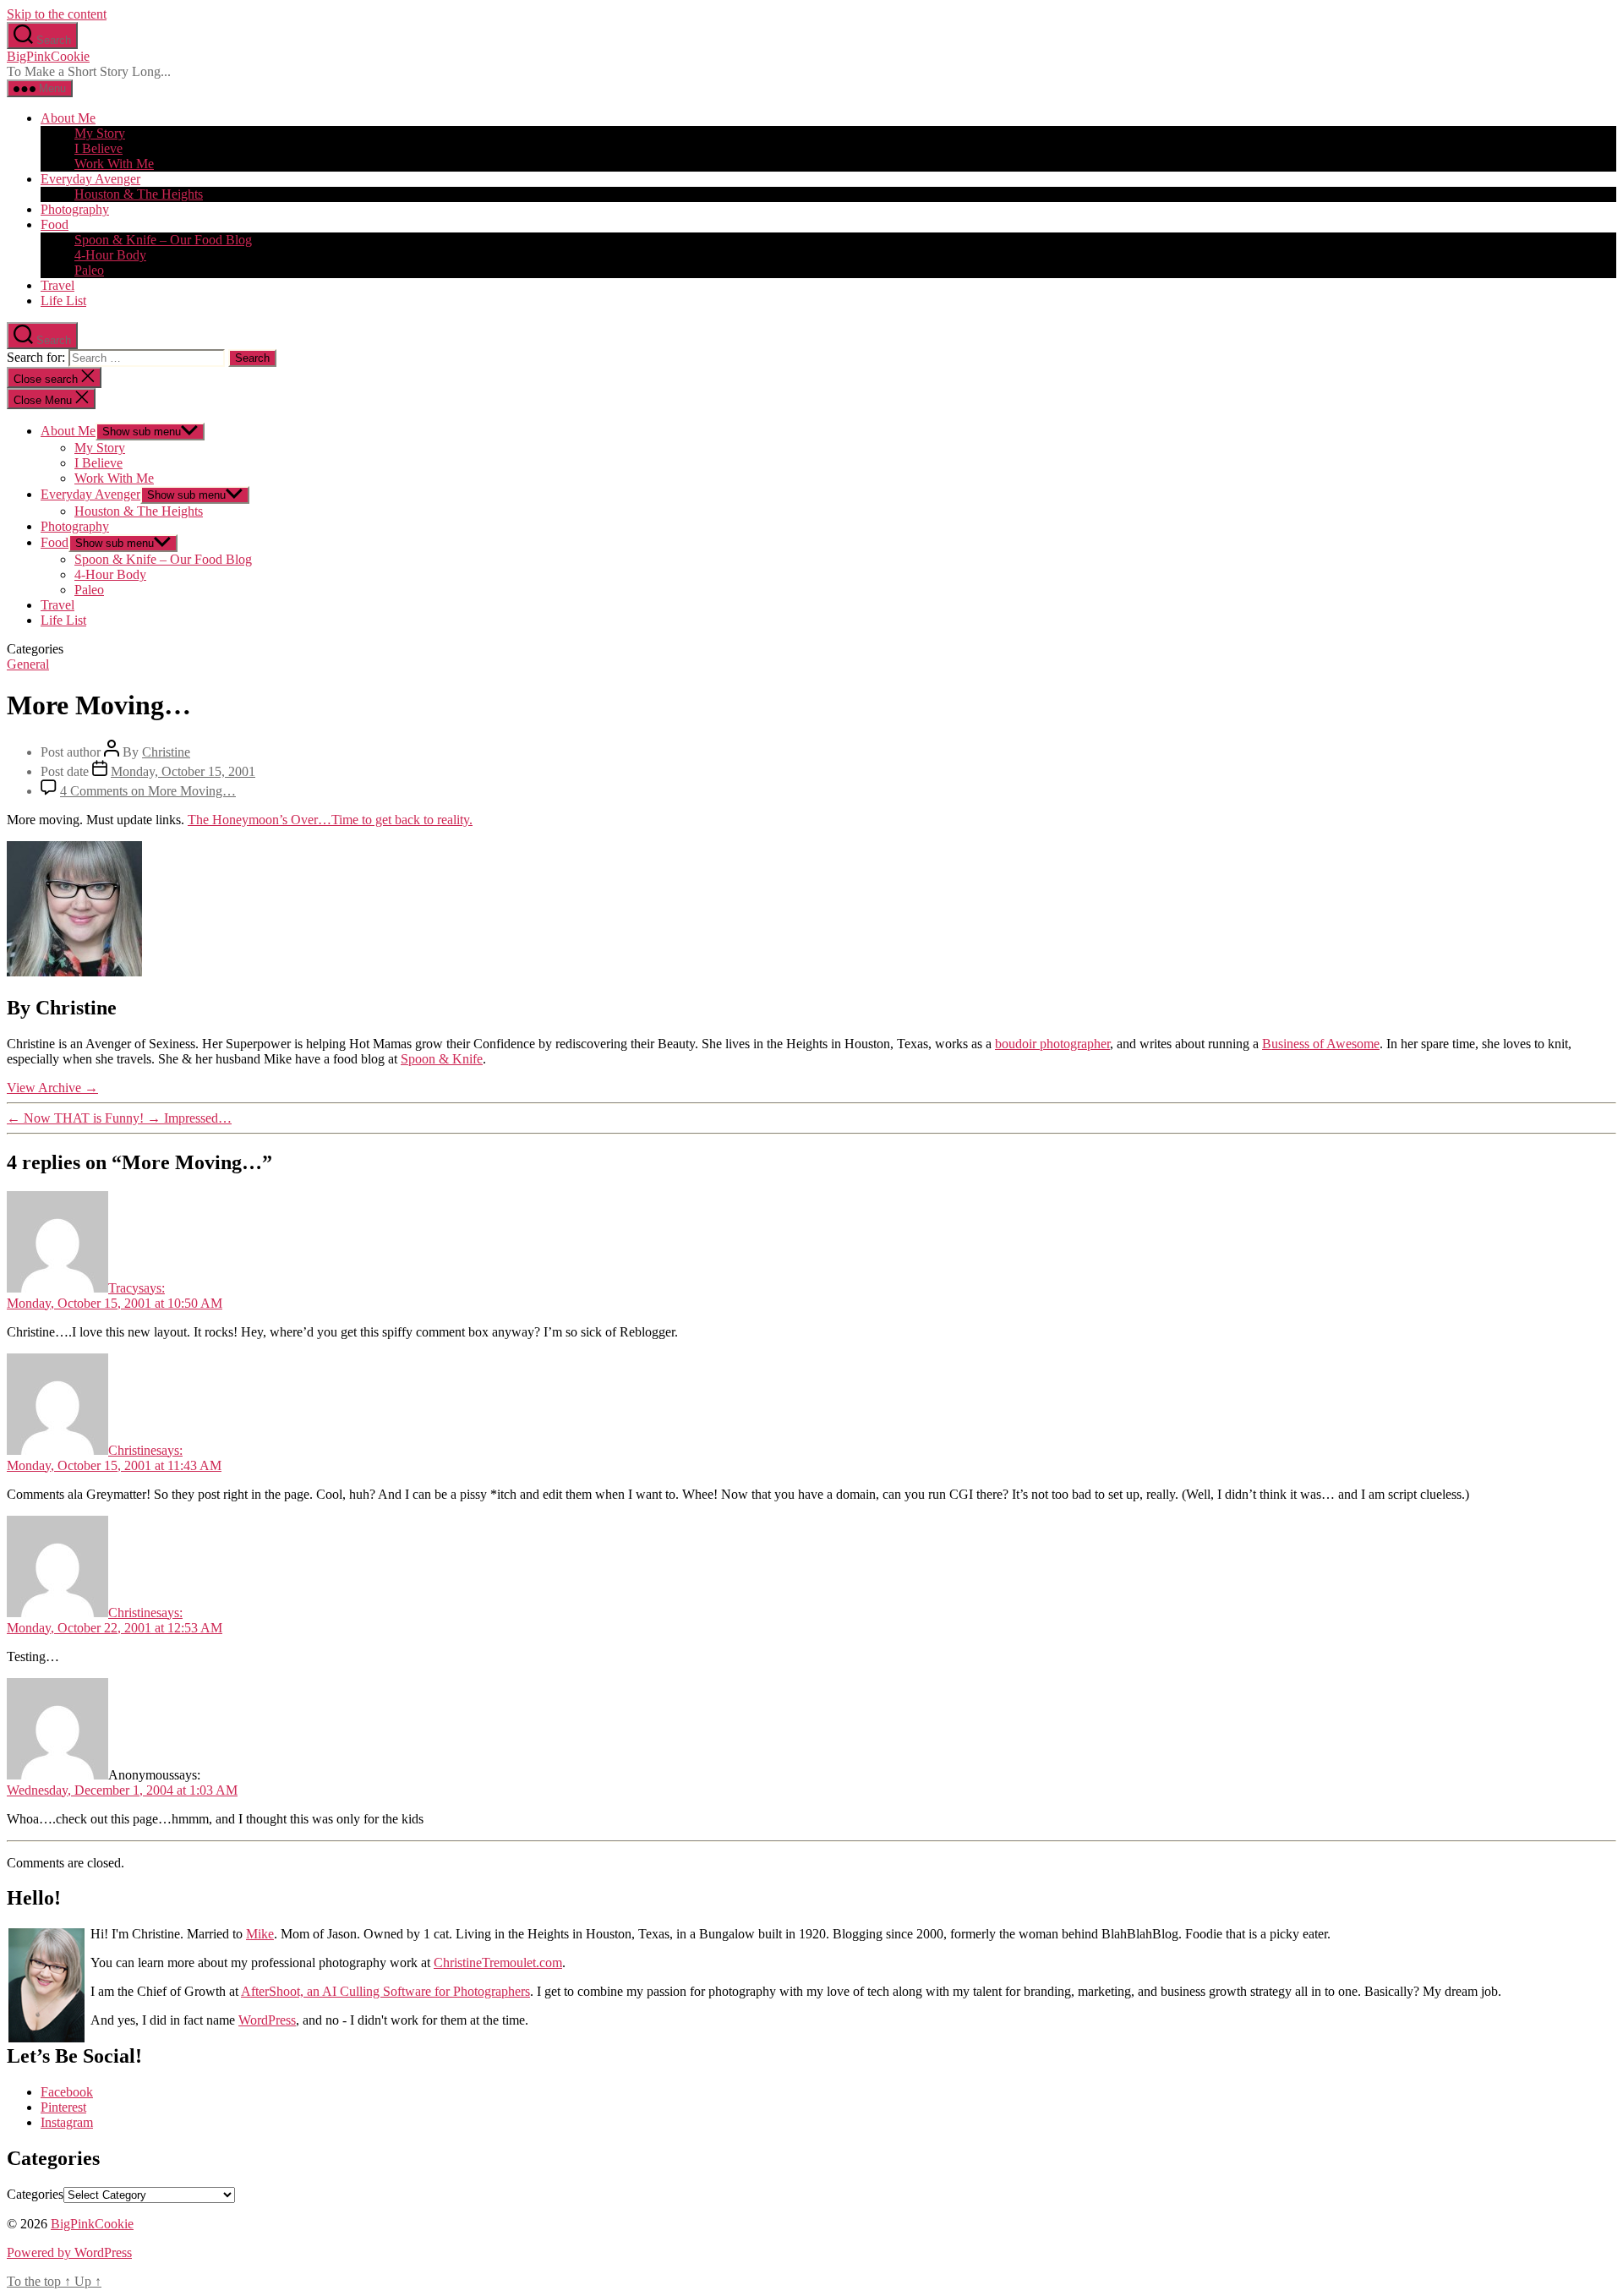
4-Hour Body (110, 255)
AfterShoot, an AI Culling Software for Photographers (385, 1991)
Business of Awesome (1321, 1044)
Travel (57, 285)
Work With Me (114, 164)
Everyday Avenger (90, 179)
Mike (260, 1934)
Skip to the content (57, 14)
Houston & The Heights (139, 194)
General (28, 664)
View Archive (52, 1088)
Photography (75, 209)
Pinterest (63, 2107)
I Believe (98, 148)
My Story (100, 133)
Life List (63, 301)
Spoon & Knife (442, 1059)
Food (55, 224)
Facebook (67, 2092)
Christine (166, 752)
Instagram (67, 2122)
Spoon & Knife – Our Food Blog (163, 240)
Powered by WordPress (69, 2252)
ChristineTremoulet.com (498, 1963)
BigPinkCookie (48, 56)
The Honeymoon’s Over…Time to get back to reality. (330, 820)
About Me (68, 118)
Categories (35, 2194)
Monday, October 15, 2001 (183, 771)
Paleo (89, 270)
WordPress (267, 2020)
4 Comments (148, 791)
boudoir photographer (1052, 1044)
